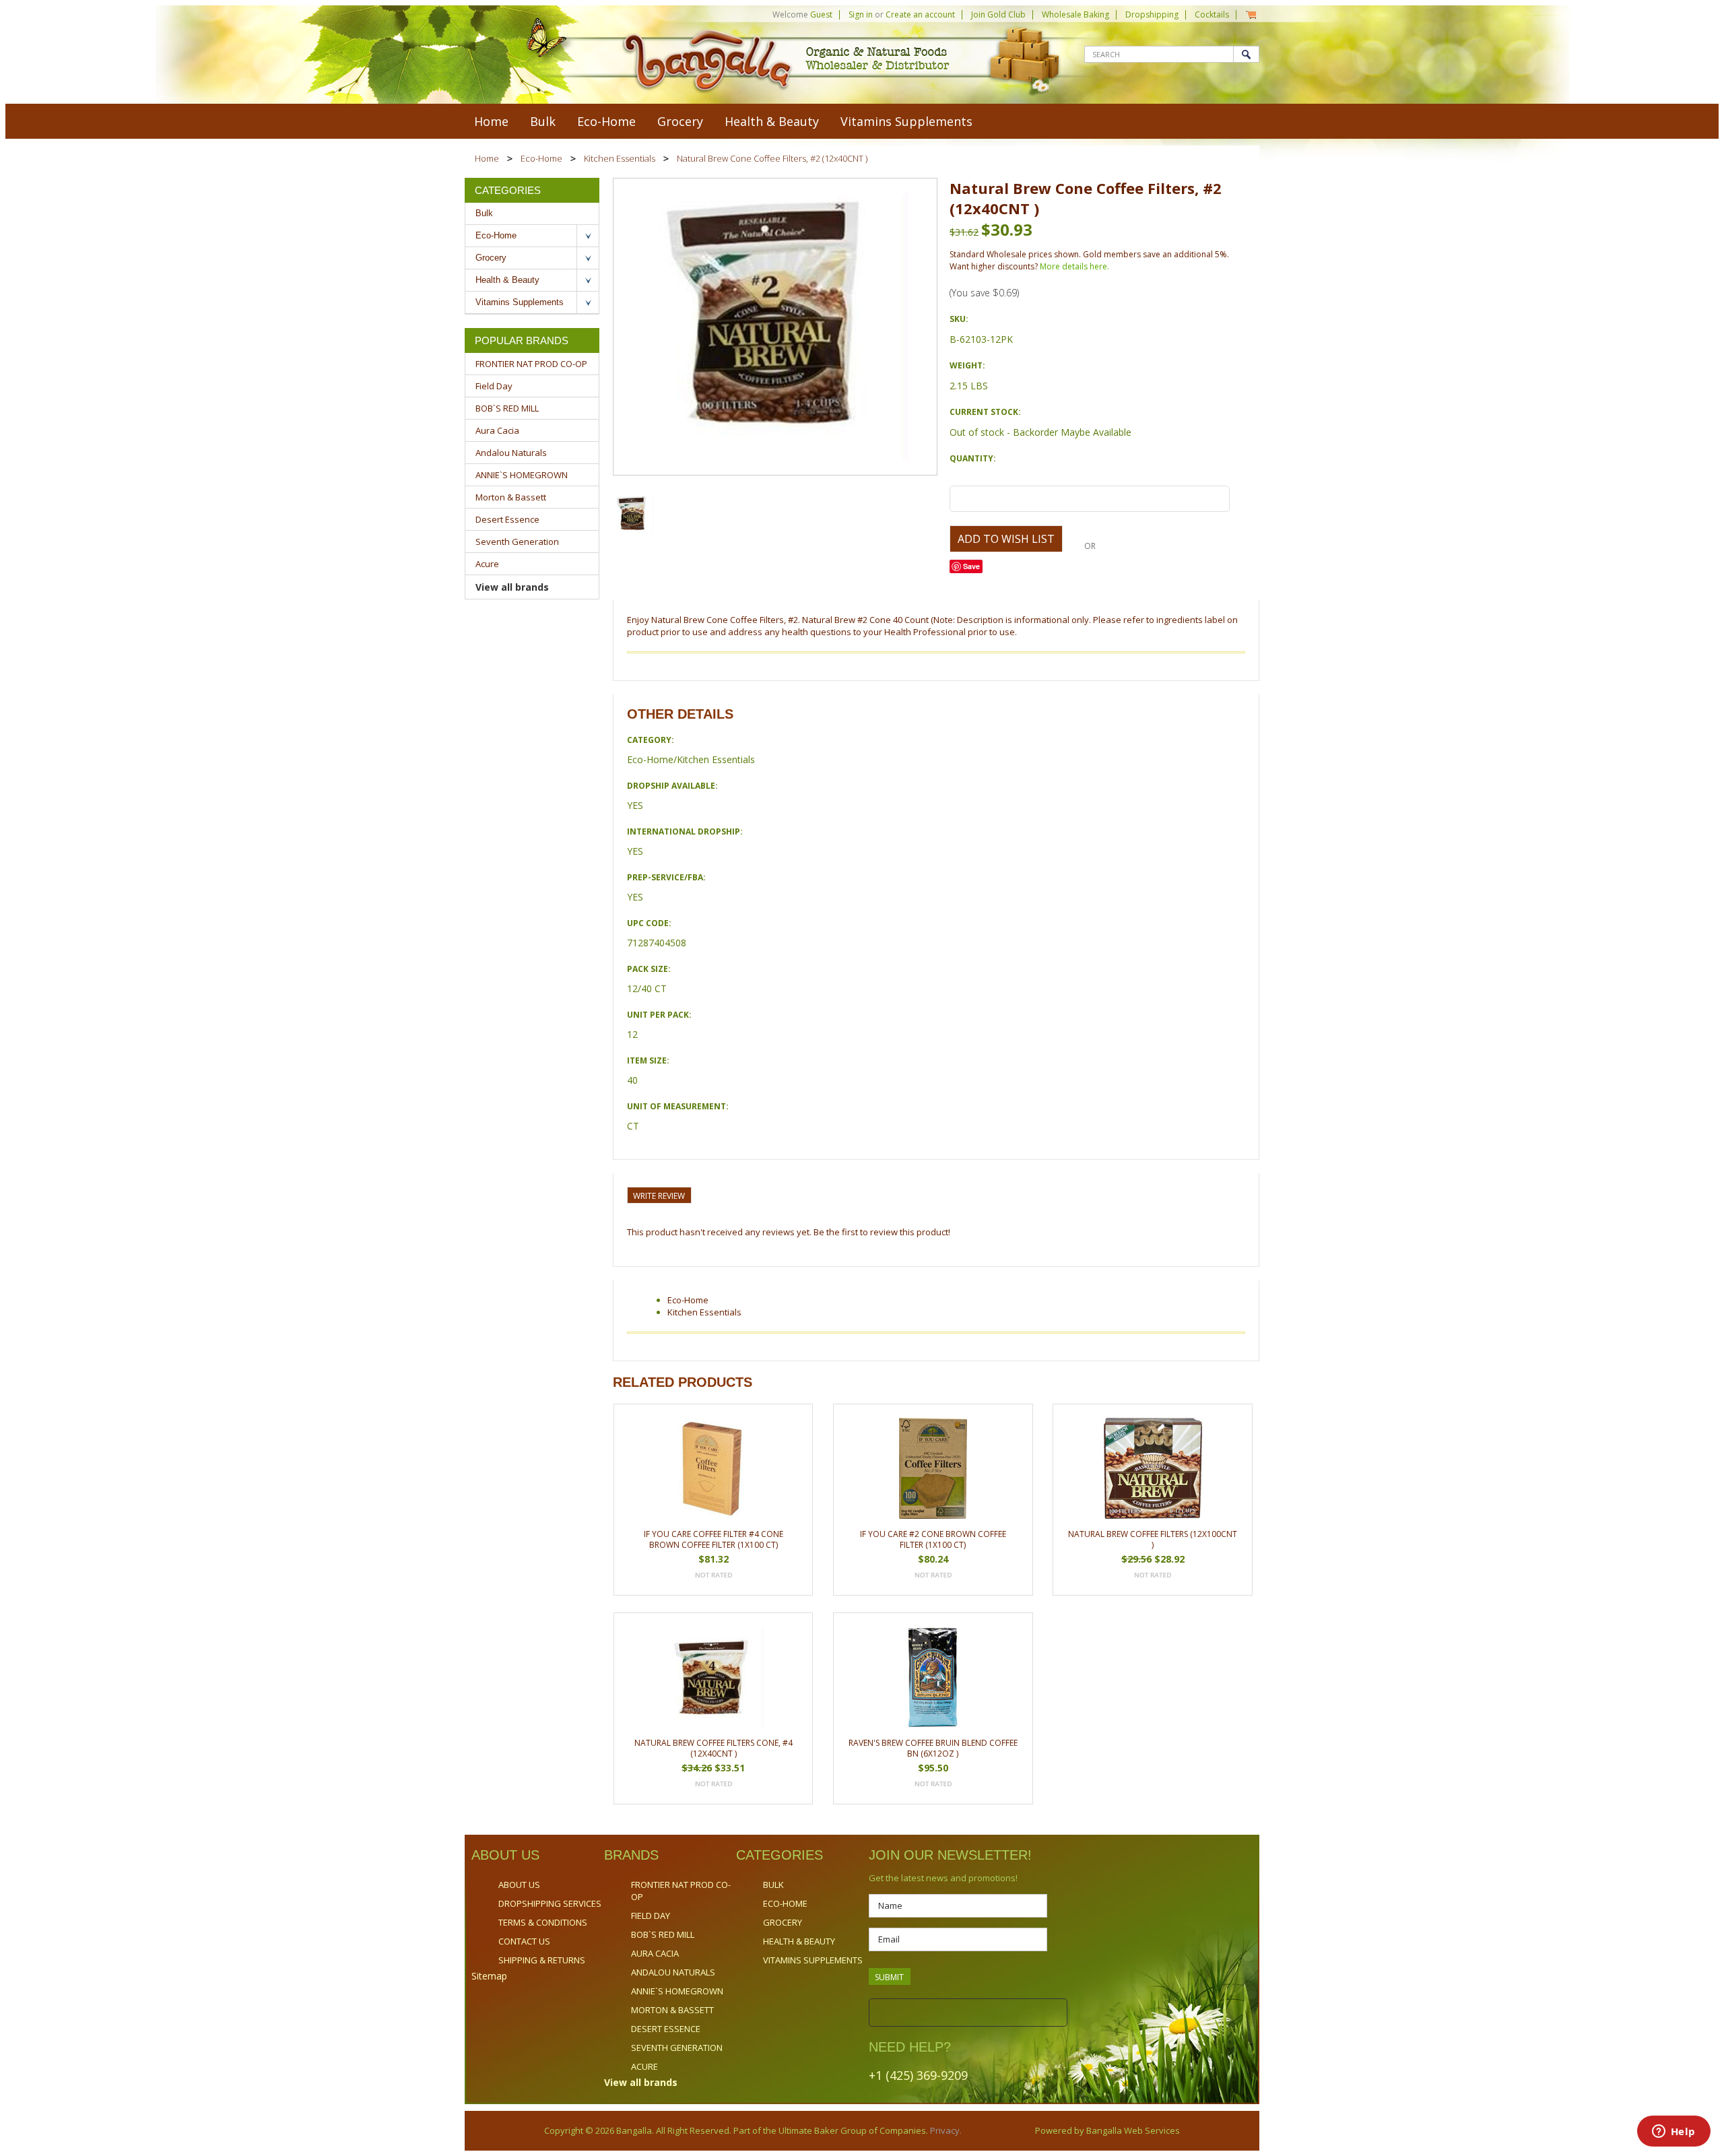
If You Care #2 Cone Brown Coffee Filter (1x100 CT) (933, 1539)
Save (971, 566)
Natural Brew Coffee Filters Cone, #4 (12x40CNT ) (714, 1748)
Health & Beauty (772, 121)
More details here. (1074, 266)
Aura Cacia (497, 430)
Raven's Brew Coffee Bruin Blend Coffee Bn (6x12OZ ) (933, 1748)
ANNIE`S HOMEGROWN (522, 475)
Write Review (659, 1196)
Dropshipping (1152, 14)
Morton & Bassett (511, 497)
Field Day (494, 386)
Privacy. (945, 2130)
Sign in (861, 14)
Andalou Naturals (511, 453)
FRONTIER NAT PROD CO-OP (531, 364)
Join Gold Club (998, 14)
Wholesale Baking (1075, 14)
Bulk (543, 121)
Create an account (920, 14)
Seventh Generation (517, 542)
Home (487, 158)
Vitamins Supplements (906, 121)
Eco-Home (606, 121)
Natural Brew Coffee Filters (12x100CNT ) (1153, 1539)
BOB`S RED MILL (507, 408)
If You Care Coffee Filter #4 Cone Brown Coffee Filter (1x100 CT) (714, 1539)
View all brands (512, 587)
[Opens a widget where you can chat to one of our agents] (1673, 2132)
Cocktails (1212, 14)
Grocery (680, 121)
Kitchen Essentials (620, 158)
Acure (487, 564)
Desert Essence (507, 519)
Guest (821, 14)
